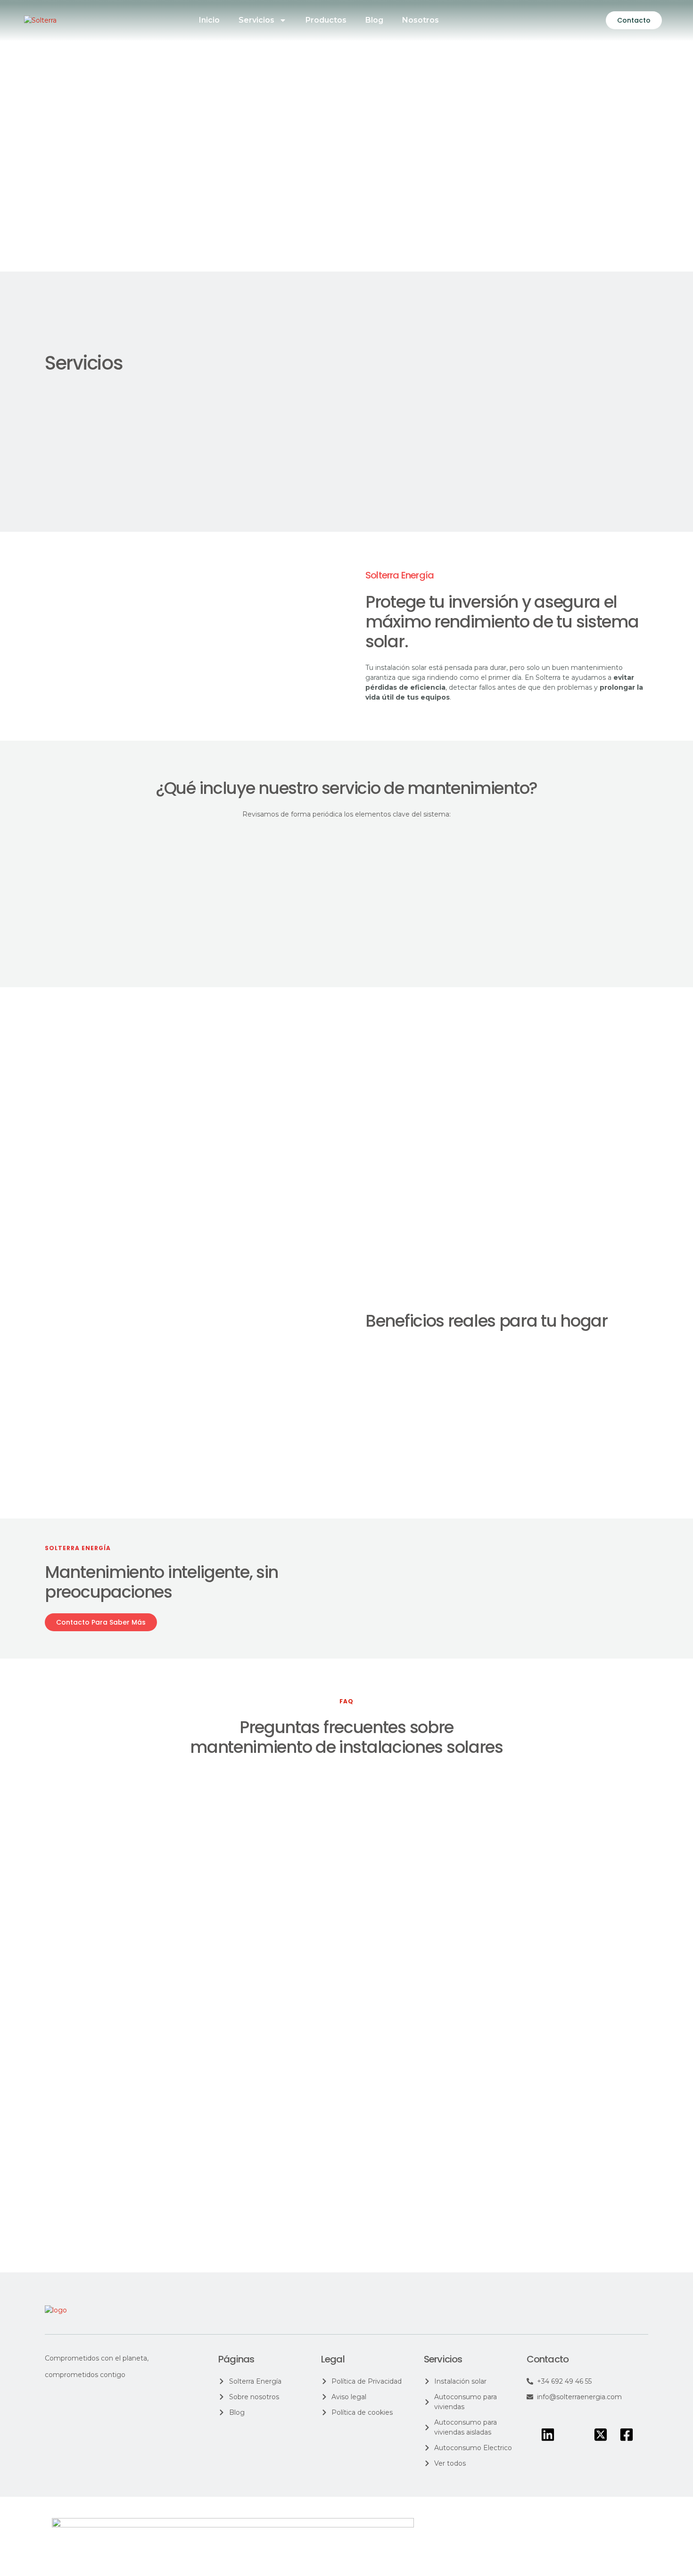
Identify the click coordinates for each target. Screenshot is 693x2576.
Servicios (256, 20)
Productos (326, 20)
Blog (374, 20)
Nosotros (421, 20)
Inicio (209, 20)
